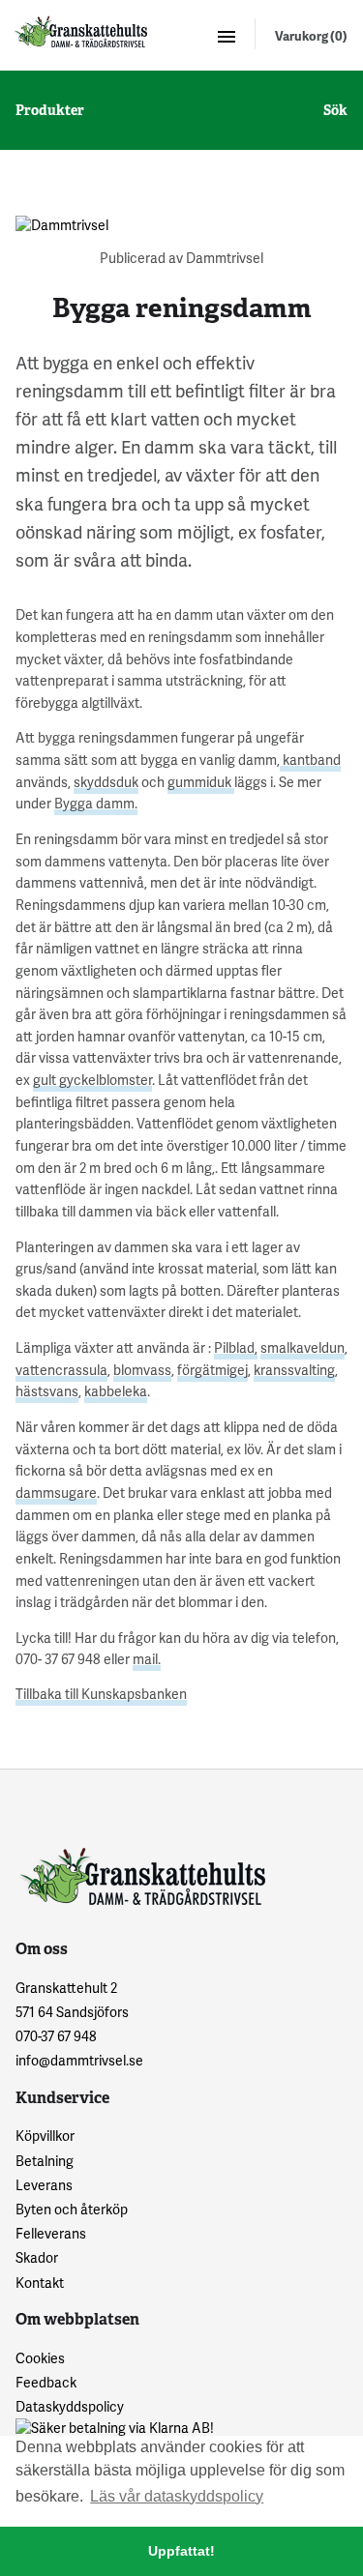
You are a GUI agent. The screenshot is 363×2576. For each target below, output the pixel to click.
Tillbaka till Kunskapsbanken (101, 1694)
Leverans (44, 2185)
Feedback (46, 2382)
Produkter (50, 110)
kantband (310, 760)
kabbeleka (116, 1391)
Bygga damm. (96, 803)
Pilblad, (236, 1347)
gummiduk (201, 782)
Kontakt (40, 2283)
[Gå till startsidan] (79, 31)
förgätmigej (212, 1370)
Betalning (45, 2161)
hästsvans (47, 1391)
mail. (147, 1659)
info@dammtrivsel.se (79, 2060)
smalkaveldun (302, 1347)
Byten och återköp (72, 2209)
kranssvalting (294, 1370)
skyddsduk (106, 782)
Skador (37, 2257)
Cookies (40, 2358)
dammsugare (56, 1493)
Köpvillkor (45, 2136)
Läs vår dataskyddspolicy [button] (177, 2496)
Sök (335, 110)
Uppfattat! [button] (181, 2551)
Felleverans (51, 2233)
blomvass (142, 1370)
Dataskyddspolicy (70, 2406)
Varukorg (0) (311, 36)
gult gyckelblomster (92, 1080)
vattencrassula (61, 1370)
